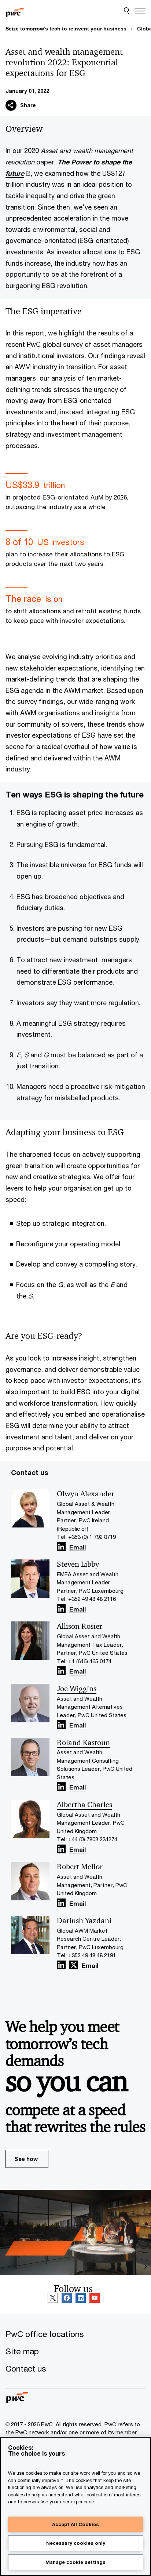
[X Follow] (53, 2298)
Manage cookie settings (75, 2562)
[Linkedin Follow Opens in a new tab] (61, 1547)
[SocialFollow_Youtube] (95, 2298)
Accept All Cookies (75, 2524)
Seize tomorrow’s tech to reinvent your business (66, 29)
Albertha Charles (84, 1805)
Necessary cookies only (76, 2543)
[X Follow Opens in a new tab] (74, 1965)
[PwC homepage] (15, 11)
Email (78, 1548)
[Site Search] (127, 11)
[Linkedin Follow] (81, 2298)
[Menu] (140, 11)
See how (26, 2159)
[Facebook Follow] (67, 2298)
